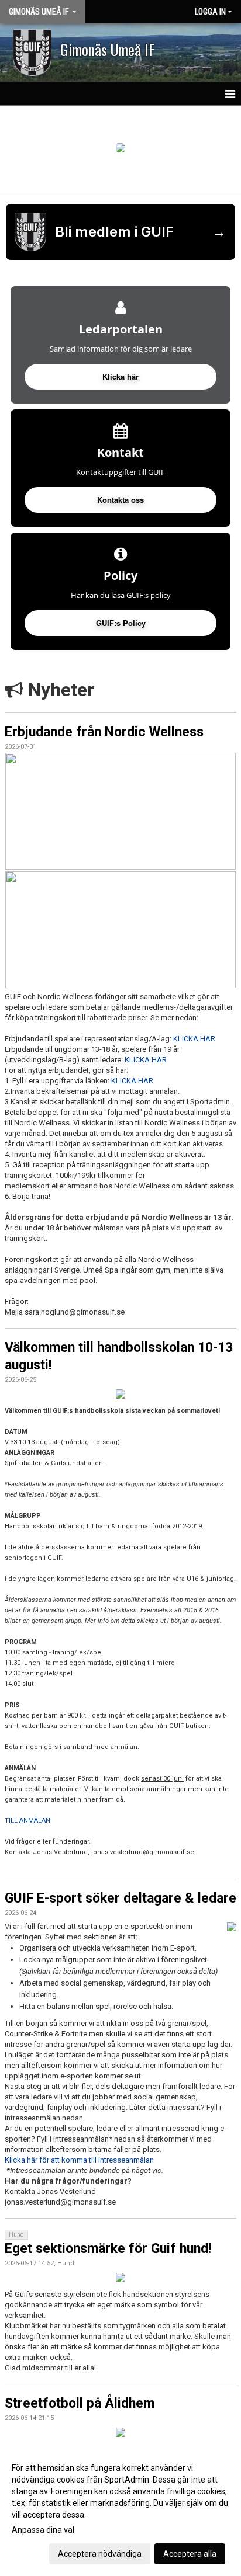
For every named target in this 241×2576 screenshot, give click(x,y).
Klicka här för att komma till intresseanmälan (79, 2160)
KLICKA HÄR (194, 1039)
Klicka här (120, 376)
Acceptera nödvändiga (100, 2554)
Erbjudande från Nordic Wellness (104, 732)
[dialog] (120, 2510)
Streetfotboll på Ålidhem (80, 2403)
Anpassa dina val (43, 2530)
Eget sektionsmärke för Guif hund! (108, 2249)
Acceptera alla (190, 2554)
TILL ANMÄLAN (27, 1821)
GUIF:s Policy (121, 623)
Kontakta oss (120, 500)
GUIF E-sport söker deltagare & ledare (120, 1898)
